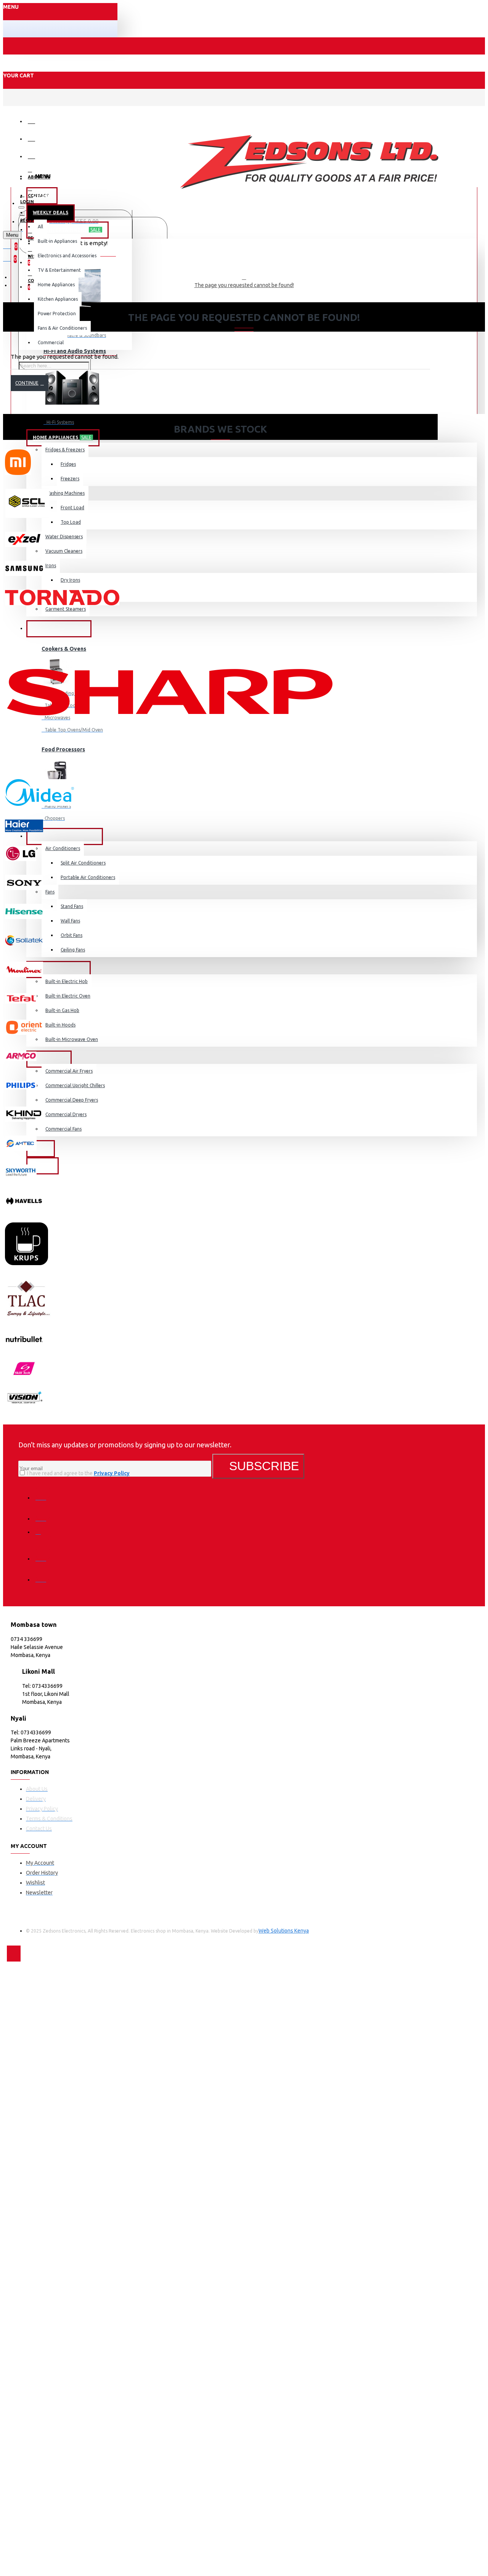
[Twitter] (43, 1513)
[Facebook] (43, 1492)
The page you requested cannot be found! (244, 285)
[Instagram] (43, 1534)
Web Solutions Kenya (284, 1931)
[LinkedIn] (43, 1553)
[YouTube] (43, 1574)
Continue (27, 383)
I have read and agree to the (78, 1473)
